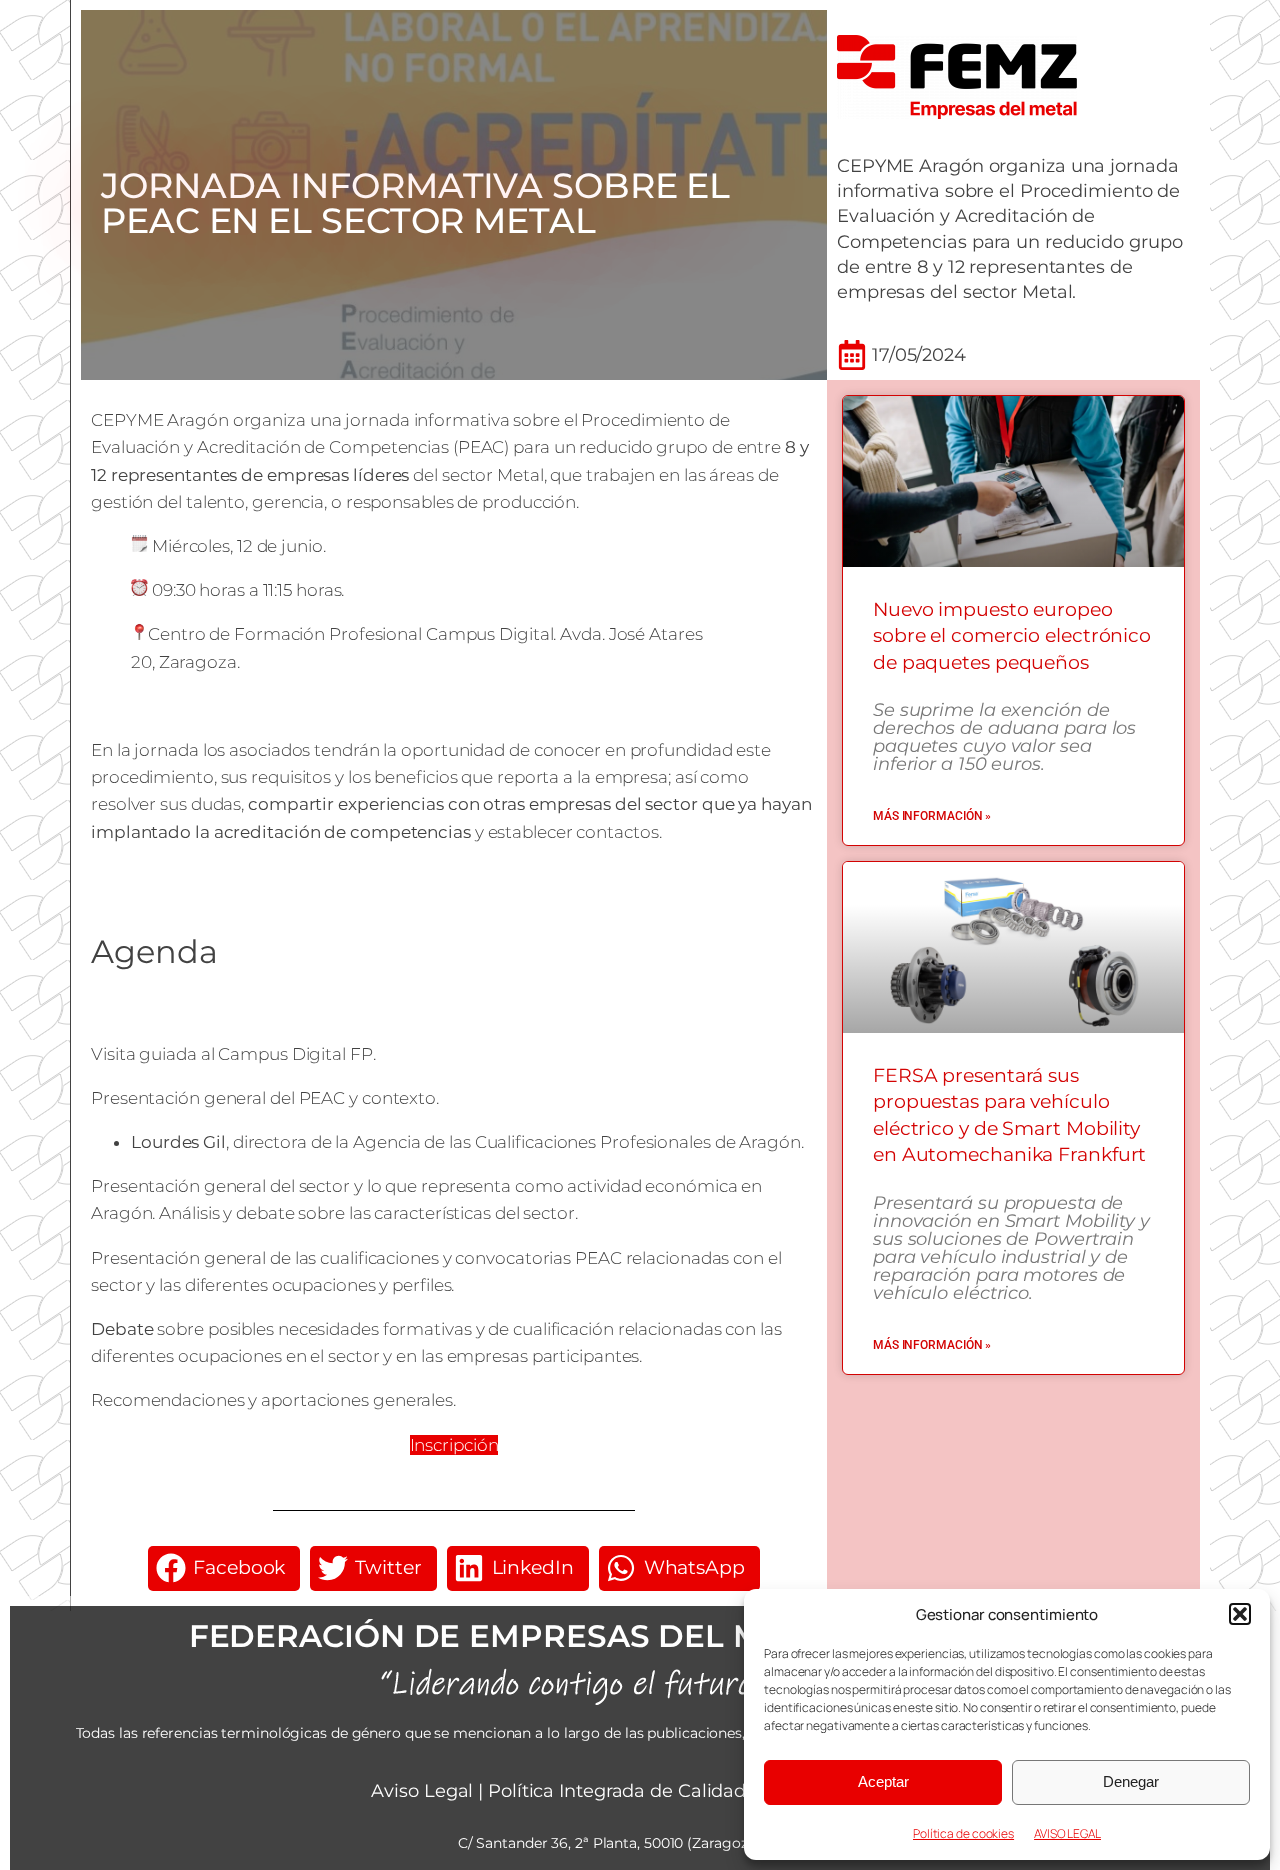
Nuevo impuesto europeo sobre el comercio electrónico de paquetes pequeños (1012, 636)
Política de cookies (963, 1833)
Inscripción (454, 1445)
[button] (1240, 1614)
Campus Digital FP (295, 1054)
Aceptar (883, 1781)
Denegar (1131, 1781)
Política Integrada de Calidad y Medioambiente (698, 1791)
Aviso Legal (422, 1791)
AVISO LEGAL (1067, 1833)
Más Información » (932, 816)
